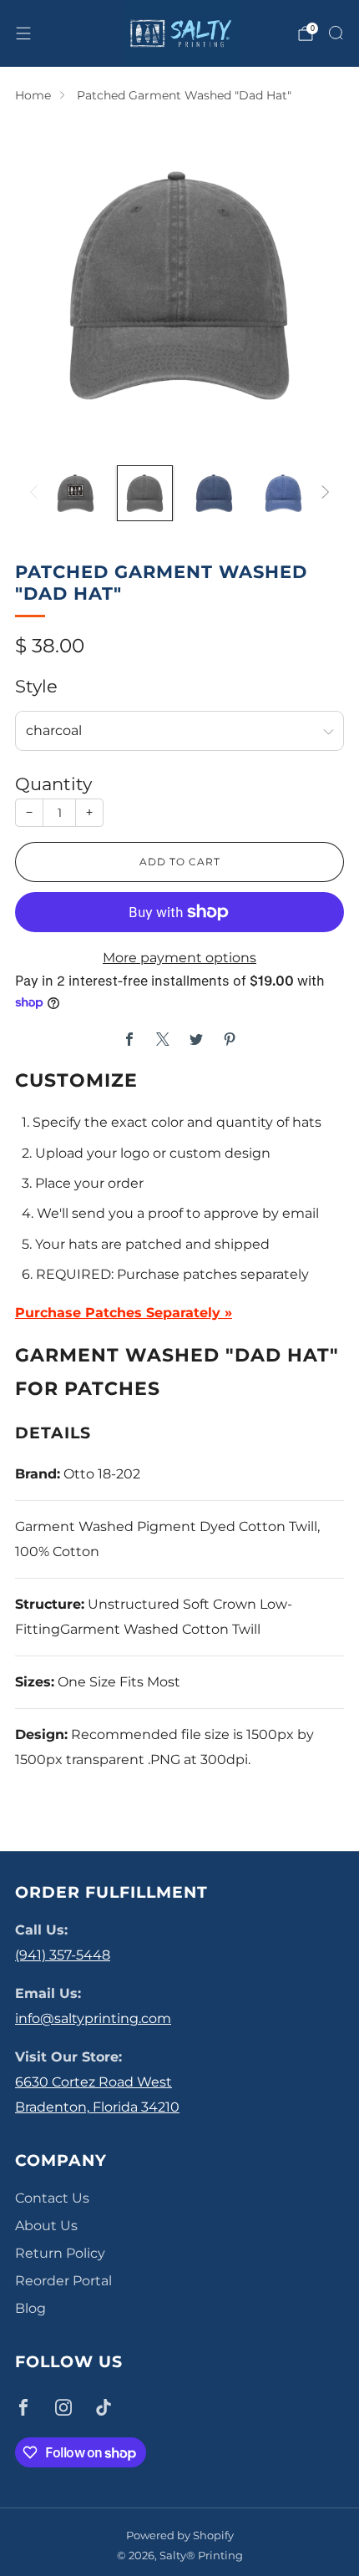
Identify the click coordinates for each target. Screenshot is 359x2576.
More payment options (179, 958)
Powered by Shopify (180, 2535)
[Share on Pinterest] (230, 1039)
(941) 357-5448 (63, 1955)
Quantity (53, 784)
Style (36, 686)
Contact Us (52, 2198)
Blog (30, 2308)
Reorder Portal (63, 2281)
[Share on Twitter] (196, 1039)
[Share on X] (163, 1039)
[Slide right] (322, 493)
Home (33, 95)
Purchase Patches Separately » (124, 1313)
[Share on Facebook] (129, 1039)
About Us (46, 2226)
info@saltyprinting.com (93, 2018)
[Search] (336, 33)
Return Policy (60, 2253)
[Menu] (23, 33)
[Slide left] (37, 493)
